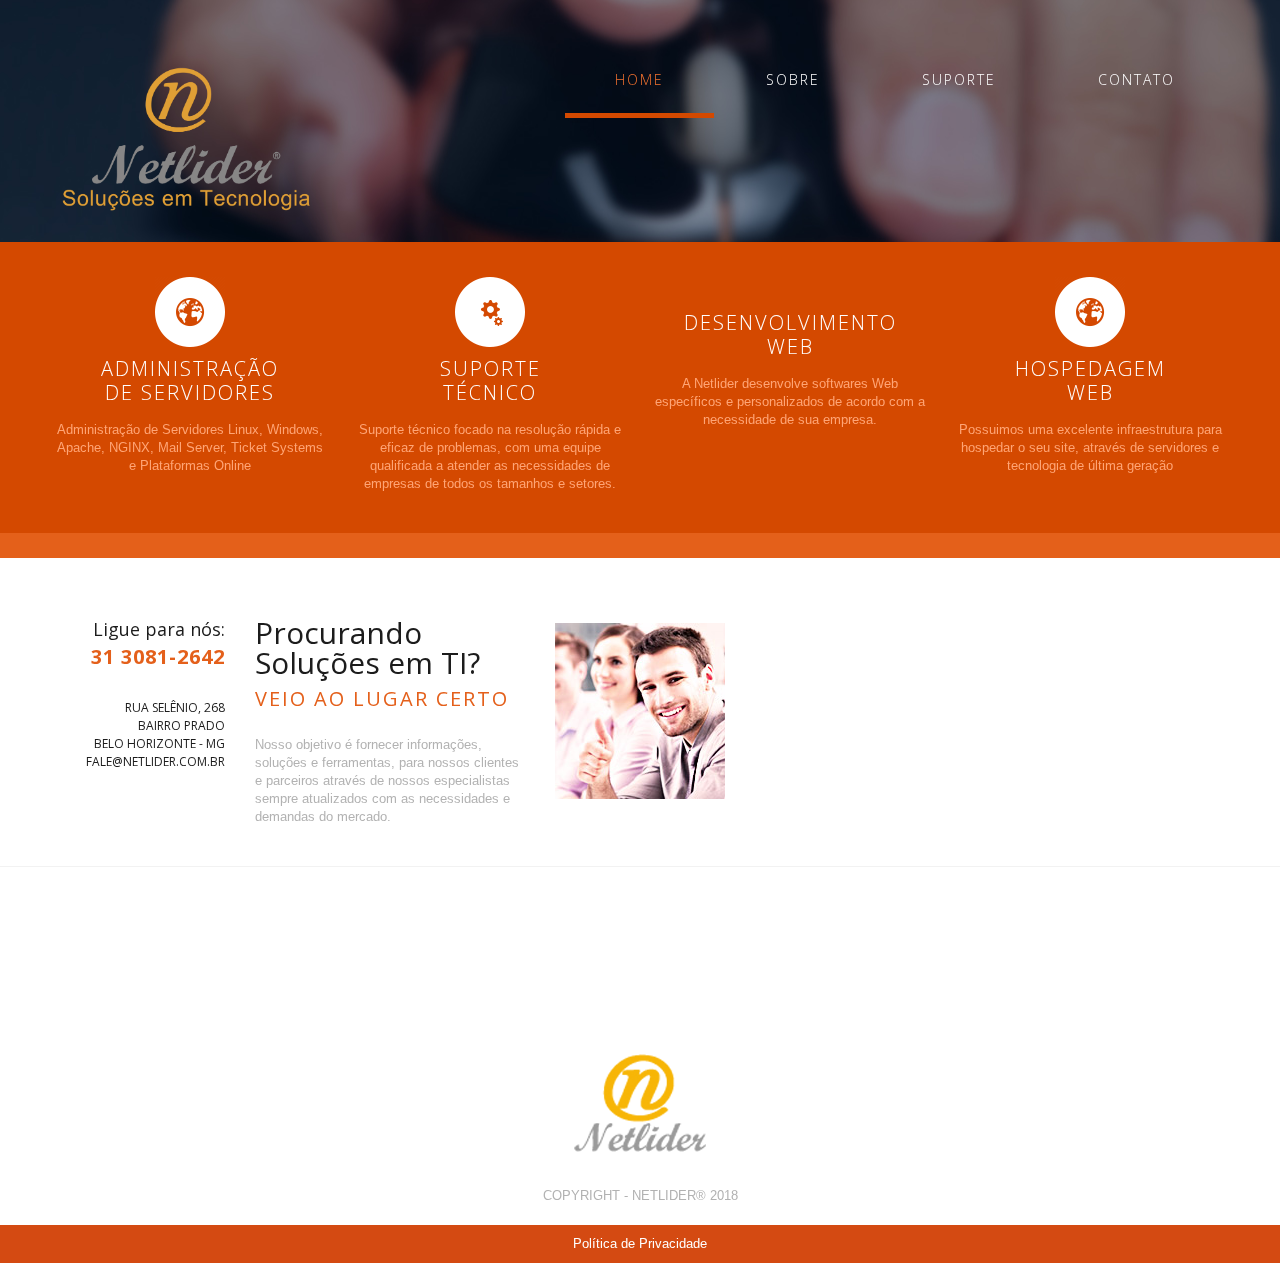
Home (639, 79)
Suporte (959, 79)
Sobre (793, 79)
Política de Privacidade (640, 1243)
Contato (1136, 79)
